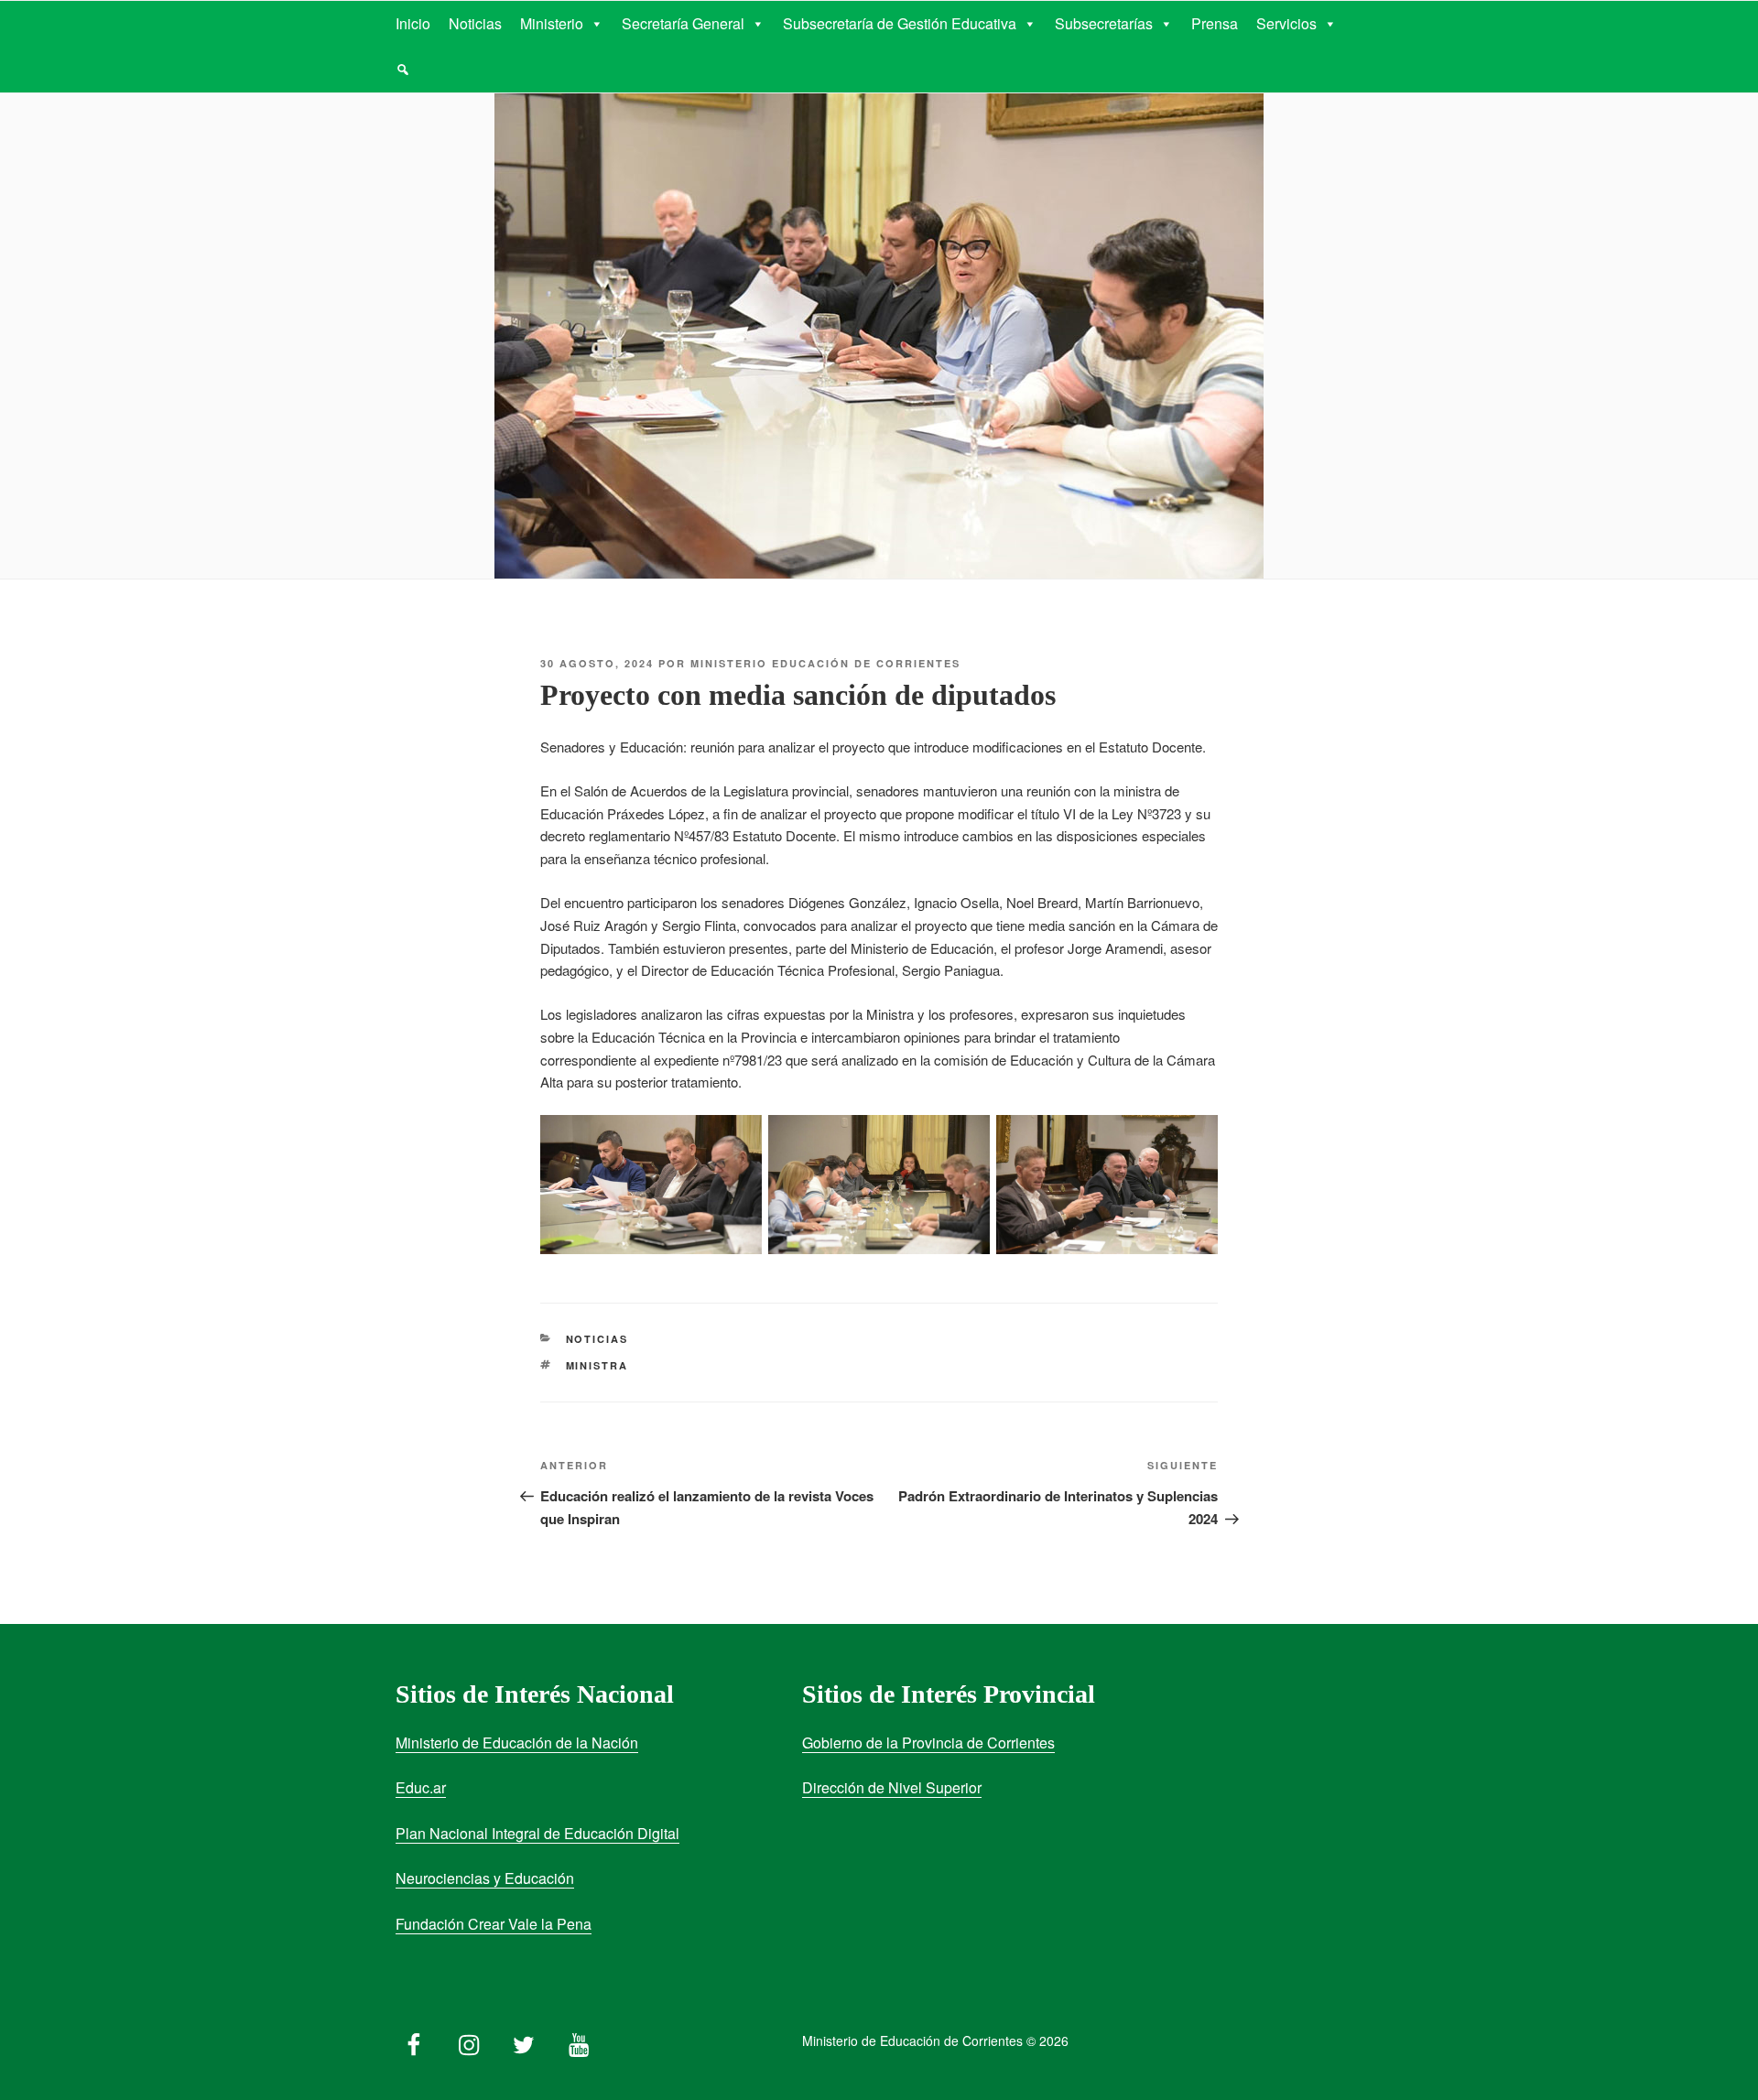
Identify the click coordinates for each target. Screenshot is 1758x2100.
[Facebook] (414, 2040)
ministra (597, 1365)
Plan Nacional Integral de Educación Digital (537, 1833)
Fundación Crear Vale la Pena (494, 1924)
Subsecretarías (1104, 23)
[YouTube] (579, 2040)
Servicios (1286, 23)
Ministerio (552, 23)
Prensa (1215, 23)
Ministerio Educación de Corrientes (825, 663)
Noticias (475, 23)
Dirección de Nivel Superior (892, 1787)
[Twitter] (524, 2040)
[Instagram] (469, 2040)
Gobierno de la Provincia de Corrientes (928, 1743)
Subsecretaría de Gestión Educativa (900, 23)
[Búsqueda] (403, 70)
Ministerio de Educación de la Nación (517, 1743)
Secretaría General (683, 23)
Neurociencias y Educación (485, 1878)
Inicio (413, 23)
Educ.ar (421, 1787)
